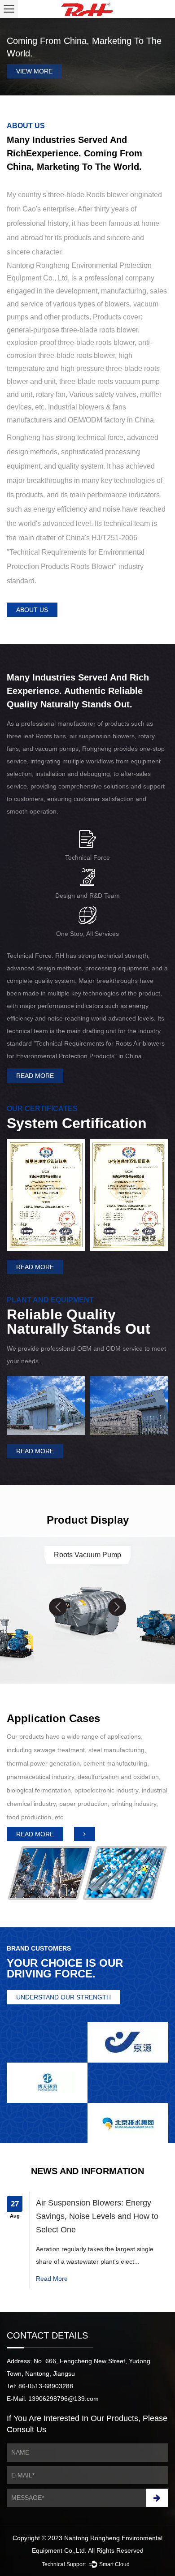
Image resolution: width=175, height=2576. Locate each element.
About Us (32, 610)
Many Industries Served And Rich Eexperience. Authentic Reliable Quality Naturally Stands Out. (78, 691)
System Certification (77, 1123)
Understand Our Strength (63, 1997)
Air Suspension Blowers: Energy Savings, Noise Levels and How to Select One (97, 2216)
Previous (14, 56)
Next (161, 56)
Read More (35, 1076)
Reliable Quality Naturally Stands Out (79, 1322)
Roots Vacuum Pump (87, 1555)
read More (52, 2279)
